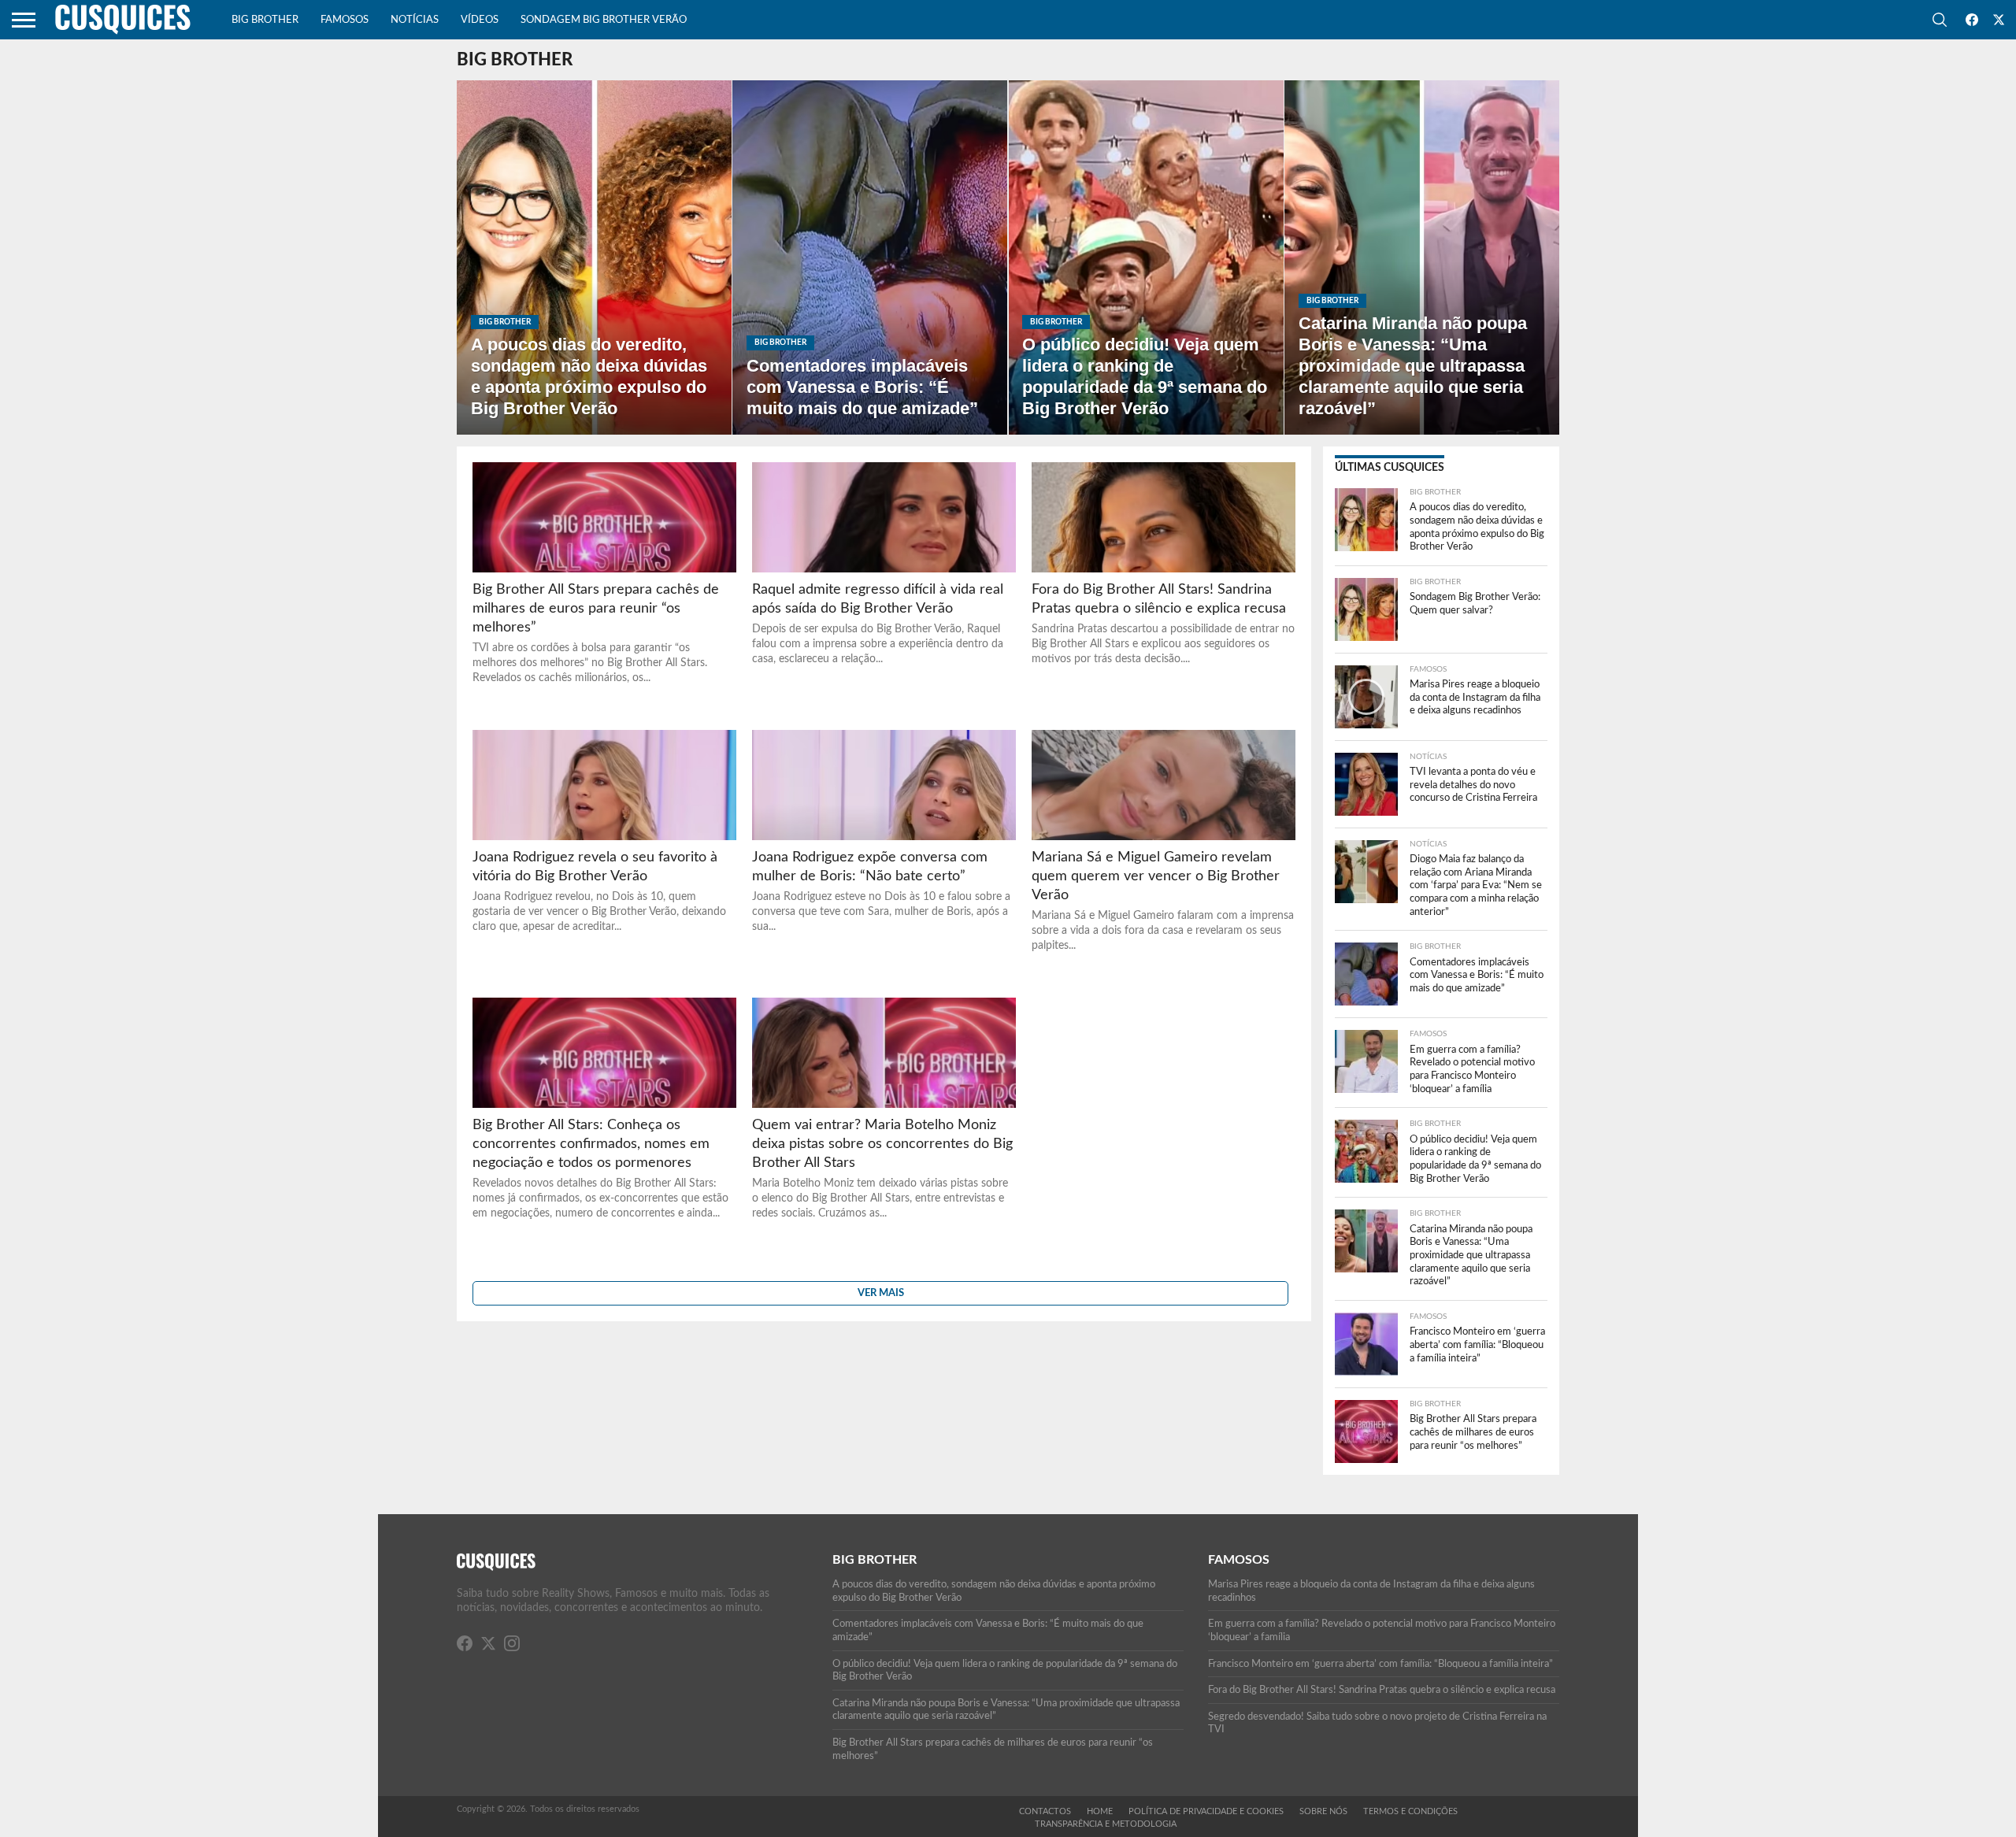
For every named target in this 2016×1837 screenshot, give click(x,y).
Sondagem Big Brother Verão (604, 20)
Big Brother (265, 20)
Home (1100, 1811)
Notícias (415, 20)
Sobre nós (1323, 1811)
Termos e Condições (1410, 1811)
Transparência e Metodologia (1106, 1824)
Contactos (1045, 1811)
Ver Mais (881, 1293)
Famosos (345, 20)
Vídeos (480, 20)
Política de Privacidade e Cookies (1206, 1811)
